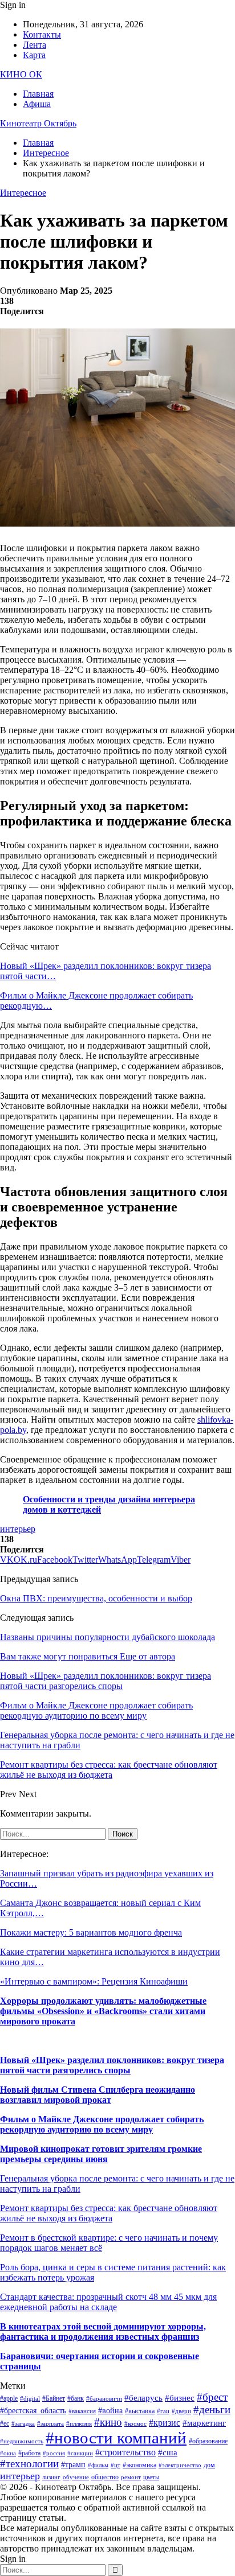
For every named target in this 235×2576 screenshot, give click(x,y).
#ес (5, 2423)
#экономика (139, 2465)
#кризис (165, 2423)
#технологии (29, 2464)
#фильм (98, 2465)
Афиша (37, 104)
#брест (212, 2397)
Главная (38, 94)
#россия (54, 2453)
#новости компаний (116, 2438)
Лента (35, 45)
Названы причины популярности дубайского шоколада (108, 1637)
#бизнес (180, 2398)
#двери (181, 2411)
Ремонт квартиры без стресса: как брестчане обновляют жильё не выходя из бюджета (109, 2213)
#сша (168, 2452)
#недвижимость (22, 2441)
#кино (108, 2422)
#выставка (140, 2411)
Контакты (42, 34)
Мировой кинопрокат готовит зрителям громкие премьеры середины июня (101, 2154)
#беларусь (143, 2398)
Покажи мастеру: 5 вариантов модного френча (91, 1932)
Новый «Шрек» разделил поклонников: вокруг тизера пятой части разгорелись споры (112, 2065)
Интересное (23, 193)
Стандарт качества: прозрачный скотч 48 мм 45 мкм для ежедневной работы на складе (108, 2302)
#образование (208, 2441)
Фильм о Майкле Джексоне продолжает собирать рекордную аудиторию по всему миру (102, 2124)
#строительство (125, 2452)
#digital (30, 2399)
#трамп (73, 2465)
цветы (151, 2477)
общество (105, 2477)
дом (209, 2465)
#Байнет (54, 2398)
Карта (34, 55)
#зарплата (50, 2424)
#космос (135, 2424)
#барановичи (104, 2399)
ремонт (131, 2477)
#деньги (212, 2409)
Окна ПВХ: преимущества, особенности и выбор (96, 1598)
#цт (116, 2465)
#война (110, 2411)
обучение (76, 2477)
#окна (8, 2453)
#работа (29, 2453)
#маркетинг (204, 2423)
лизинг (51, 2477)
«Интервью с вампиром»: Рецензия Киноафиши (94, 1981)
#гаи (163, 2411)
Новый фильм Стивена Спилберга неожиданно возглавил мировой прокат (98, 2095)
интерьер (18, 1529)
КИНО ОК (21, 74)
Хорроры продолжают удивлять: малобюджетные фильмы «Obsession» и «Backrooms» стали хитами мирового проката (103, 2011)
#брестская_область (33, 2411)
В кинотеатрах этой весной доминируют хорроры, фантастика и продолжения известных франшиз (103, 2331)
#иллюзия (79, 2424)
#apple (9, 2398)
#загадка (23, 2424)
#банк (76, 2398)
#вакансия (82, 2411)
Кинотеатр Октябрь (38, 123)
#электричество (180, 2465)
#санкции (80, 2453)
